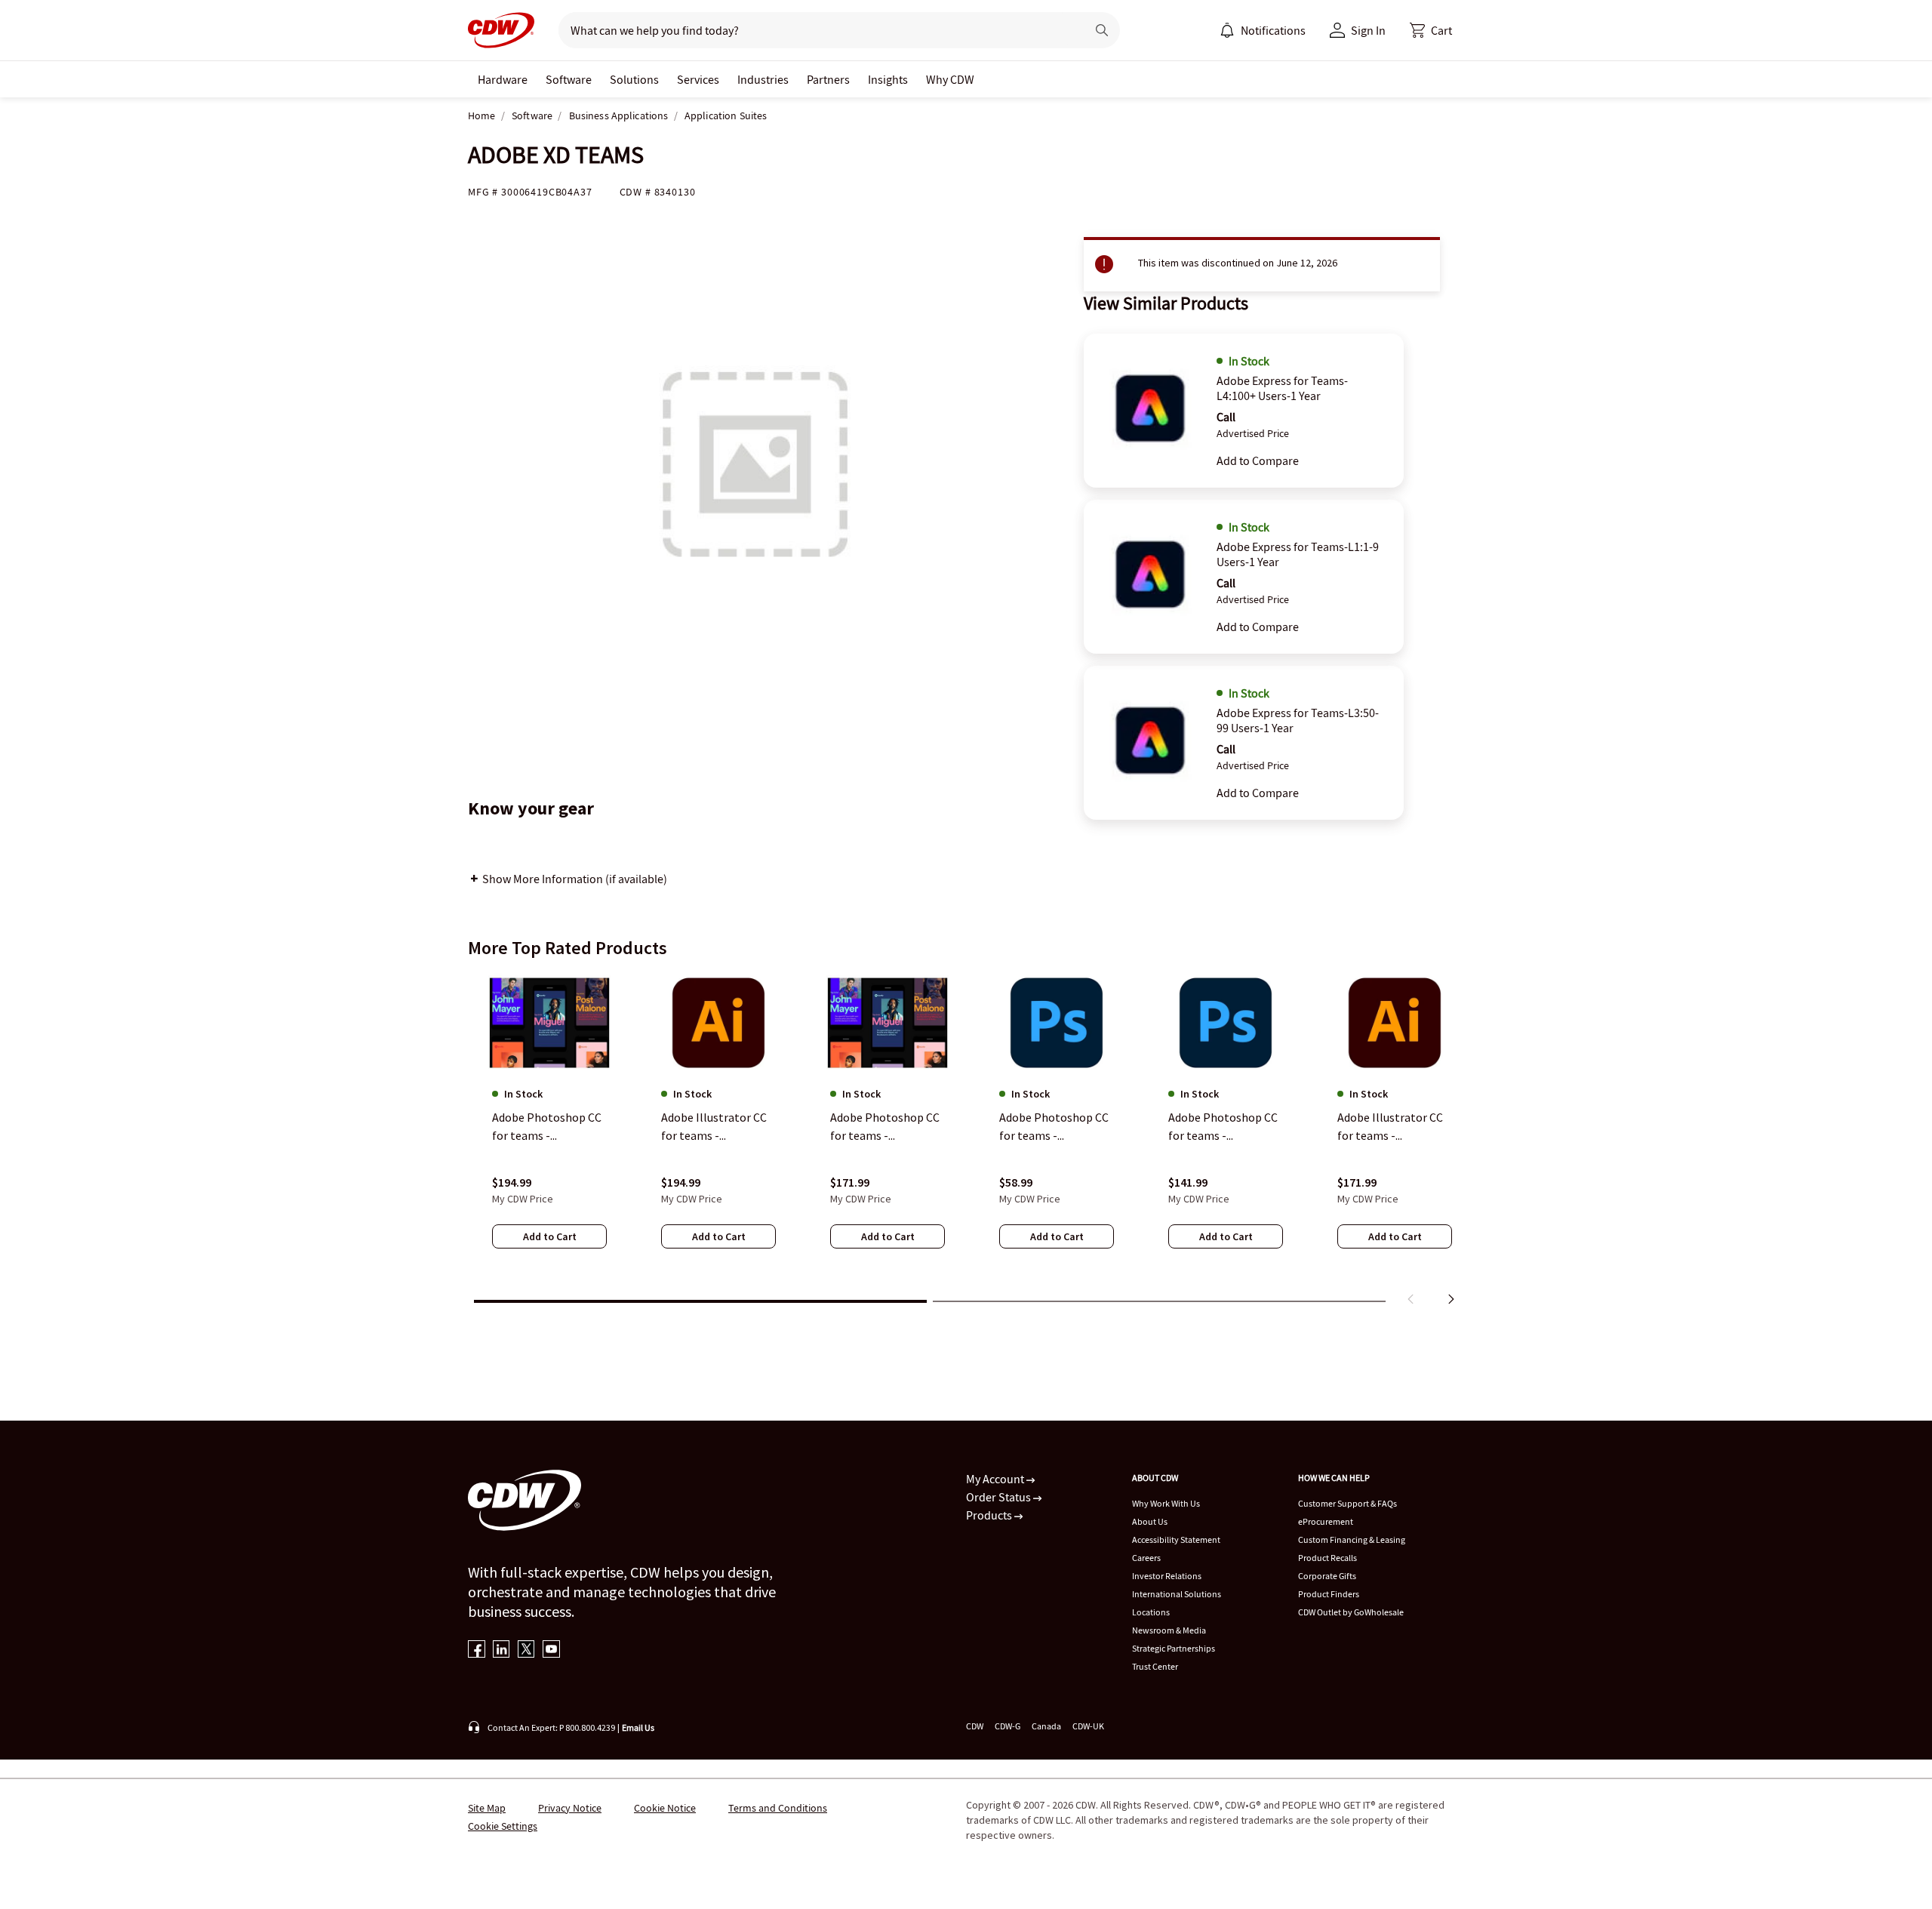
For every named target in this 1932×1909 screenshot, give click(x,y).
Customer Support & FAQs (1347, 1503)
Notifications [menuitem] (1273, 30)
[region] (966, 1142)
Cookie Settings (503, 1826)
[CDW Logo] (501, 30)
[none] (503, 79)
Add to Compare (1258, 460)
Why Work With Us (1166, 1503)
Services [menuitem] (698, 79)
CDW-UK (1088, 1726)
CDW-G (1008, 1726)
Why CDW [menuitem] (950, 79)
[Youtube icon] (551, 1650)
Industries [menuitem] (763, 79)
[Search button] (1102, 30)
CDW (975, 1726)
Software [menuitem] (569, 79)
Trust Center (1155, 1666)
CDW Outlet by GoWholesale (1351, 1612)
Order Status (1000, 1497)
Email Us (638, 1727)
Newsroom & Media (1169, 1630)
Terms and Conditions (778, 1808)
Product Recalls (1327, 1558)
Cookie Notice (665, 1808)
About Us (1150, 1521)
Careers (1146, 1558)
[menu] (1263, 30)
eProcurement (1326, 1521)
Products (990, 1515)
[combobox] (816, 30)
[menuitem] (1227, 30)
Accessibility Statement (1176, 1540)
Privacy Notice (570, 1808)
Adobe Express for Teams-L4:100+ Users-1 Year (1282, 388)
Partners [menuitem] (828, 79)
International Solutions (1177, 1594)
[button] (1431, 30)
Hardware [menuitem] (503, 79)
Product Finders (1329, 1594)
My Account (996, 1479)
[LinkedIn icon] (501, 1650)
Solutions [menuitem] (634, 79)
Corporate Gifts (1327, 1576)
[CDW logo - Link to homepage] (501, 30)
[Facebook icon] (477, 1650)
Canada (1046, 1726)
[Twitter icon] (526, 1650)
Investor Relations (1167, 1576)
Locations (1151, 1612)
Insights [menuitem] (888, 79)
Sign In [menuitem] (1368, 30)
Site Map (487, 1808)
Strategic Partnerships (1174, 1648)
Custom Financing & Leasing (1352, 1540)
